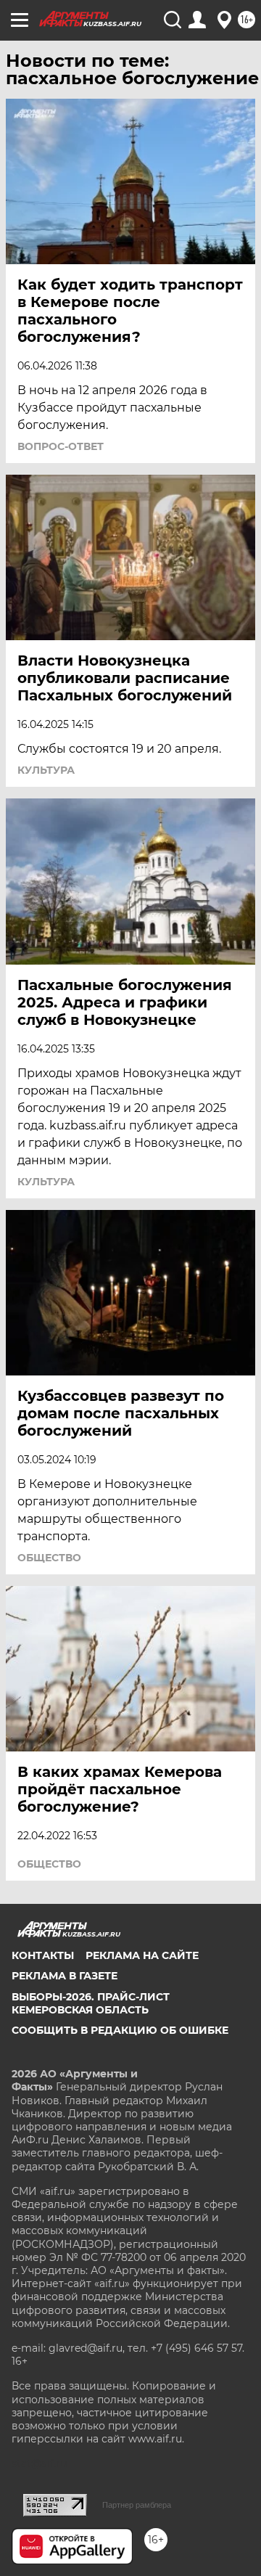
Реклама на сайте (142, 1955)
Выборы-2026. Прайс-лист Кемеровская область (91, 2003)
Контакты (43, 1955)
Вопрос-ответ (61, 446)
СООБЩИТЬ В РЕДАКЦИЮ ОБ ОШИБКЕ (120, 2030)
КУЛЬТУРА (46, 770)
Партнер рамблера (137, 2505)
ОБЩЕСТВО (49, 1558)
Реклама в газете (65, 1976)
